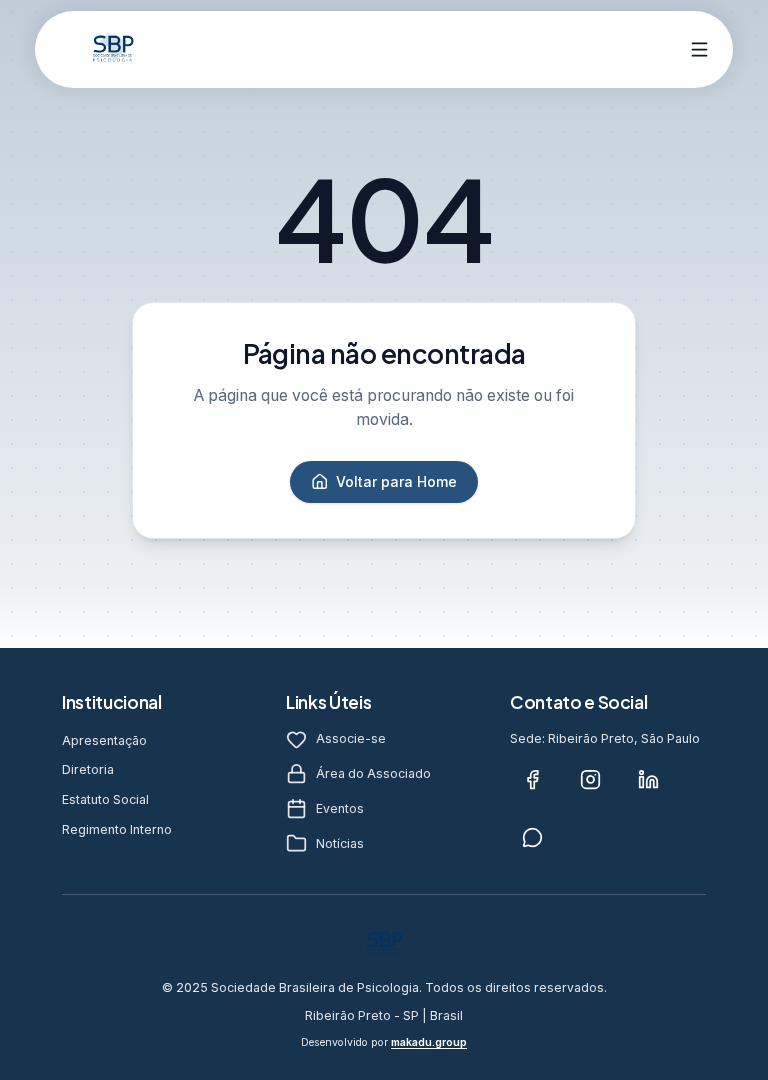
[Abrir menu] (700, 49)
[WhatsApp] (532, 837)
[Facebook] (532, 779)
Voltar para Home (396, 481)
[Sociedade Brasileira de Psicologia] (113, 49)
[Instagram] (590, 779)
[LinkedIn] (648, 779)
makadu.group (429, 1042)
